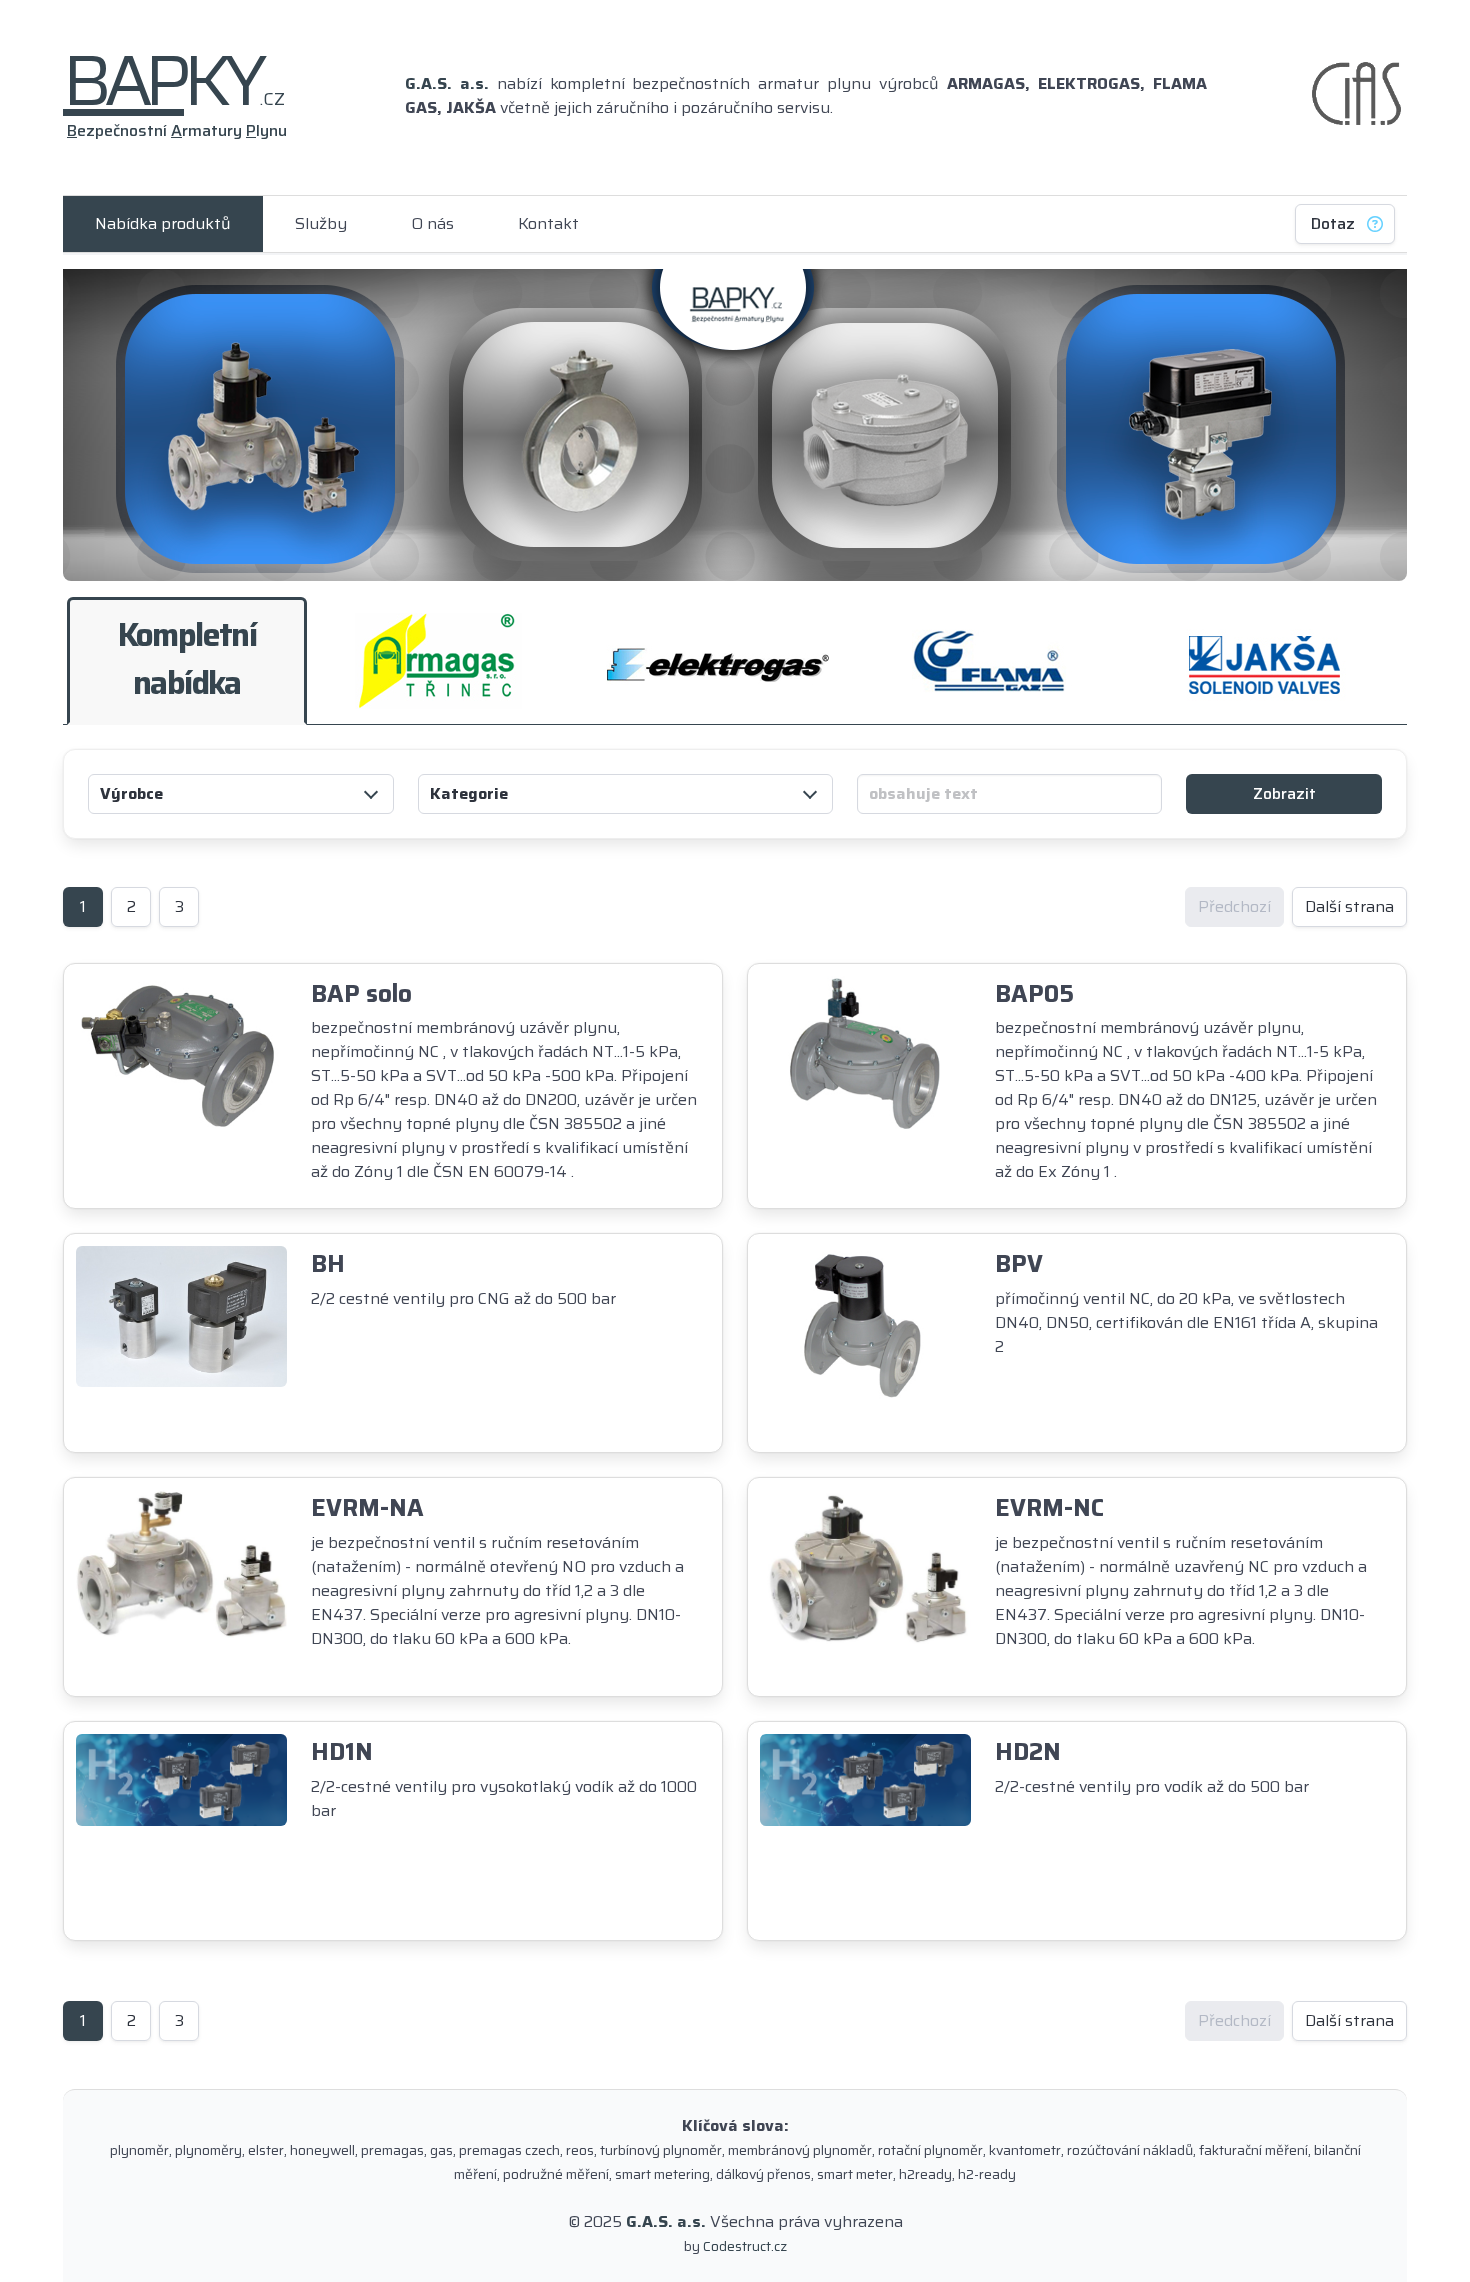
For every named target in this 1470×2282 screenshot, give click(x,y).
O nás (432, 223)
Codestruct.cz (745, 2246)
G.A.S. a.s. (447, 83)
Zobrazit (1284, 793)
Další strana (1349, 906)
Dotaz (1333, 223)
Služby (321, 223)
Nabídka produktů (163, 223)
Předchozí (1234, 906)
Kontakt (548, 223)
